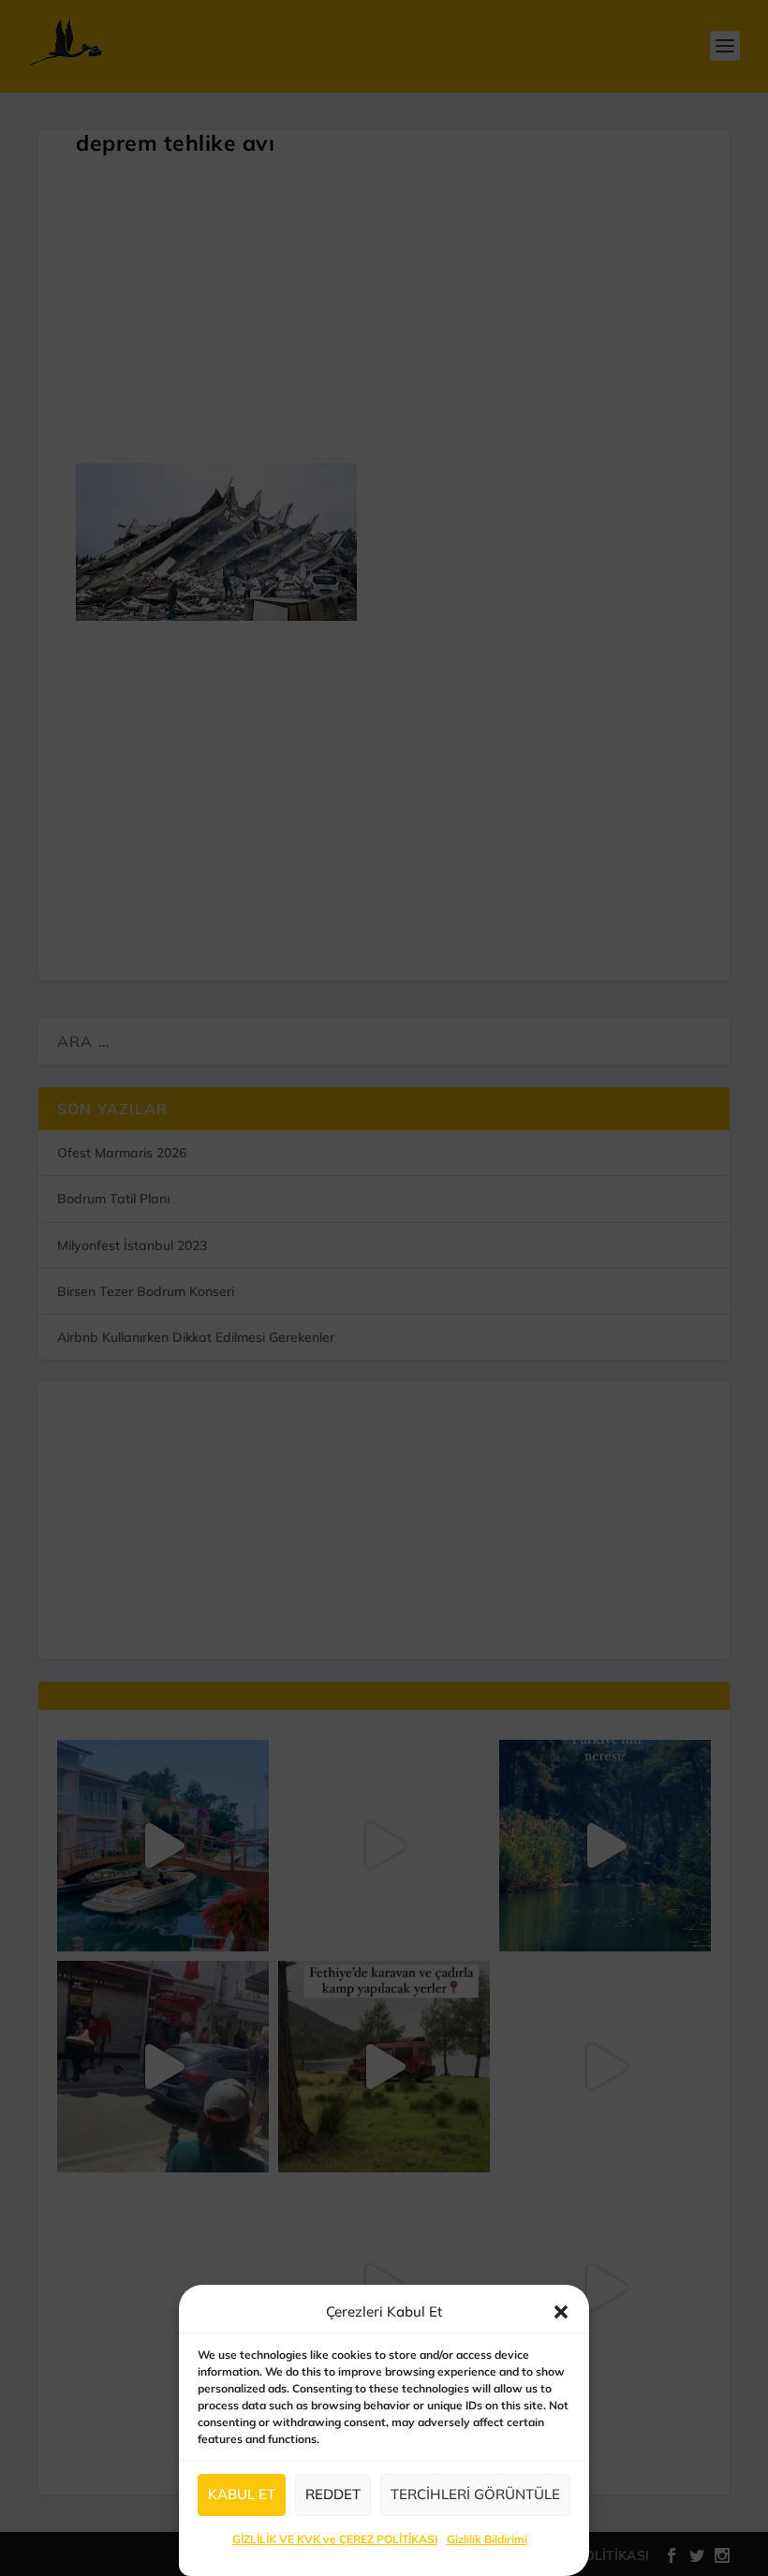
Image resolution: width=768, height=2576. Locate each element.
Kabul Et (242, 2494)
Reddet (333, 2494)
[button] (561, 2312)
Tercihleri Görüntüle (475, 2494)
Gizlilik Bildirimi (487, 2539)
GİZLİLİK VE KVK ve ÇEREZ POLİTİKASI (335, 2539)
